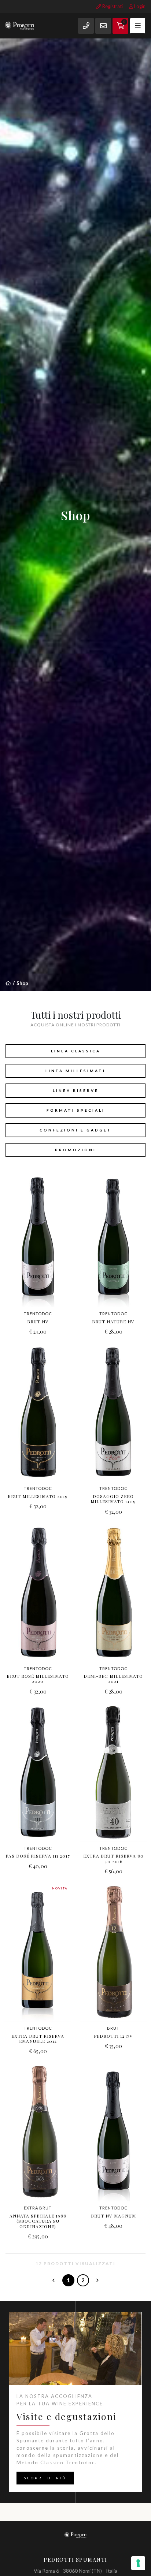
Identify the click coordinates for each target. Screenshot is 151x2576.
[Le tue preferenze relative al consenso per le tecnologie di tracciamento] (138, 2563)
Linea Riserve (76, 1090)
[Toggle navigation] (138, 26)
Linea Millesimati (75, 1071)
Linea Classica (76, 1051)
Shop (22, 983)
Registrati (112, 6)
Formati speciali (76, 1110)
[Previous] (54, 2280)
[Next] (98, 2280)
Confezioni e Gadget (76, 1130)
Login (139, 6)
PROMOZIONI (75, 1150)
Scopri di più (45, 2478)
